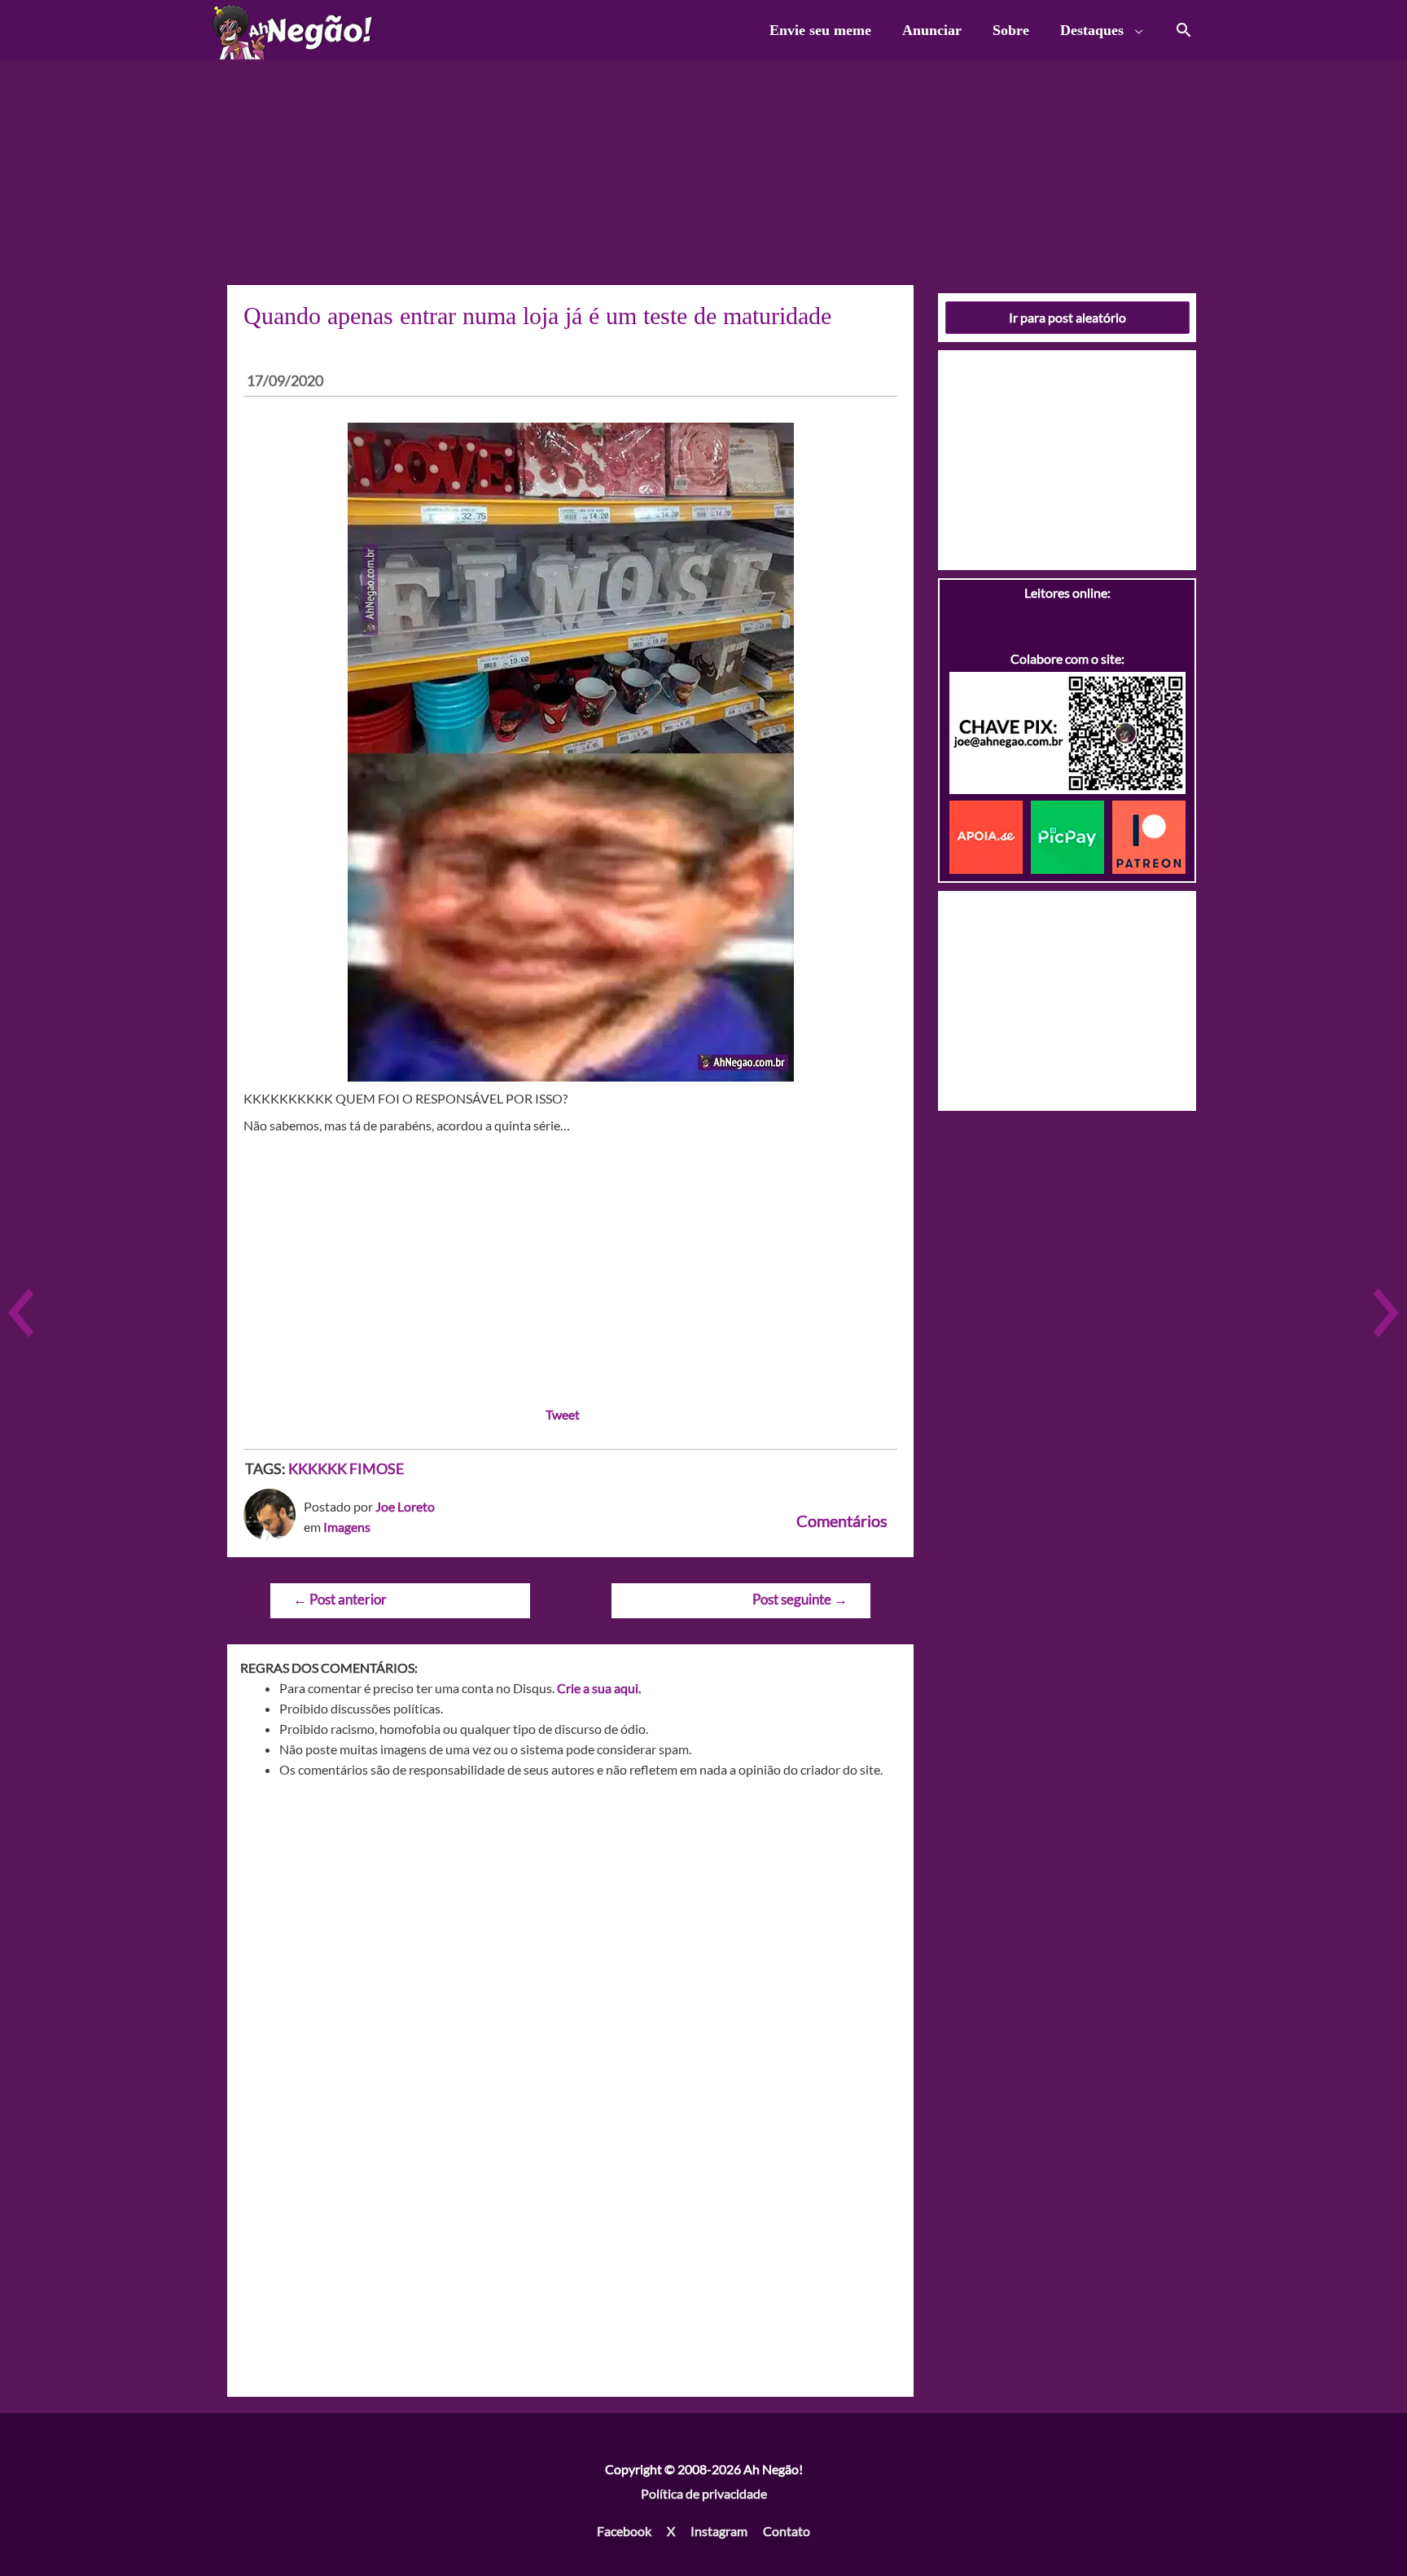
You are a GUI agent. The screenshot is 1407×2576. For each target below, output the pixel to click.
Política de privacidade (704, 2493)
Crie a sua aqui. (599, 1688)
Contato (787, 2531)
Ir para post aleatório (1067, 317)
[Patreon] (1149, 835)
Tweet (563, 1414)
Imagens (347, 1527)
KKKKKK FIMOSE (346, 1468)
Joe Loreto (405, 1506)
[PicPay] (1072, 835)
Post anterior (340, 1599)
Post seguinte (800, 1599)
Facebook (624, 2531)
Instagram (719, 2531)
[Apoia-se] (990, 835)
